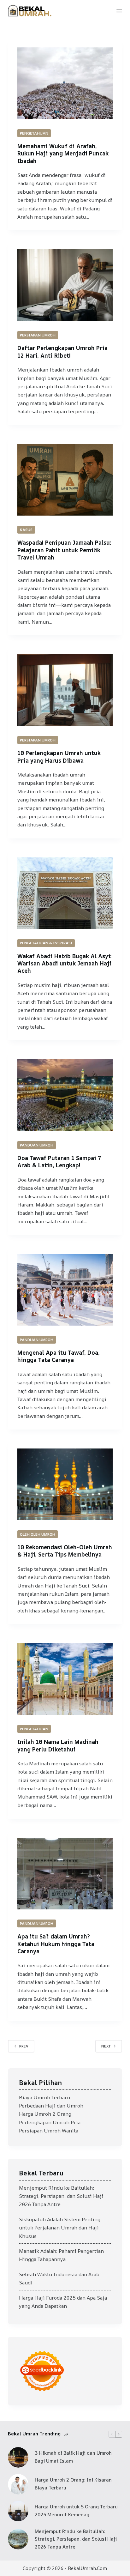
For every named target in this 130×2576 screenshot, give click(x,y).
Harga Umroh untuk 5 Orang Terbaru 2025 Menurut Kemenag (76, 2511)
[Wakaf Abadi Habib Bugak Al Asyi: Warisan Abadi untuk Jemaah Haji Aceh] (65, 893)
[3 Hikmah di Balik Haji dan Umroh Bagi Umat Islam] (18, 2457)
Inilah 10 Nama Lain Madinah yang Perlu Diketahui (58, 1745)
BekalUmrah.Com (87, 2568)
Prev (24, 2046)
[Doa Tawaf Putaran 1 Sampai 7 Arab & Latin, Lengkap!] (65, 1095)
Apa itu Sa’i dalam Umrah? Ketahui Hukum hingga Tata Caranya (56, 1944)
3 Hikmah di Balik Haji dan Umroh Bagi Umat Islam (73, 2457)
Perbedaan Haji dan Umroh (51, 2106)
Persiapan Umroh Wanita (49, 2131)
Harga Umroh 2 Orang (45, 2114)
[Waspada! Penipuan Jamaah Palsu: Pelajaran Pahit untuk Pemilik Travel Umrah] (65, 480)
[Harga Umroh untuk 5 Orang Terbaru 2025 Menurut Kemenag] (18, 2511)
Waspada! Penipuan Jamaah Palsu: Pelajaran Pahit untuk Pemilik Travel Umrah (64, 550)
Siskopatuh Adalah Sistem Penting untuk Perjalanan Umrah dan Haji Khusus (60, 2228)
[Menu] (119, 11)
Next (106, 2046)
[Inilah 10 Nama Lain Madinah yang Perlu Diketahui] (65, 1679)
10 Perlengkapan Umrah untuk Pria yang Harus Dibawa (59, 756)
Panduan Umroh (37, 1145)
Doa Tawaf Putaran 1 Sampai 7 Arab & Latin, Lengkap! (59, 1161)
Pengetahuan (34, 133)
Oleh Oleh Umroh (38, 1534)
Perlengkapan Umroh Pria (50, 2122)
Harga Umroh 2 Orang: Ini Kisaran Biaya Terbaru (73, 2484)
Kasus (26, 530)
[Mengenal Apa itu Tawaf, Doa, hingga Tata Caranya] (65, 1290)
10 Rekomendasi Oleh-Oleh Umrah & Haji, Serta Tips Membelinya (65, 1551)
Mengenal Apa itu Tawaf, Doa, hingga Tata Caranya (59, 1356)
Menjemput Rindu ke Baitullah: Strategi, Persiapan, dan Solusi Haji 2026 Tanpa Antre (61, 2196)
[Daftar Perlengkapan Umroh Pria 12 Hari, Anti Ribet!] (65, 285)
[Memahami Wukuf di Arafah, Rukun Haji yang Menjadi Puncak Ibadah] (65, 83)
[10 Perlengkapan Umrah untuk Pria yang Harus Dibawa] (65, 690)
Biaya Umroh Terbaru (44, 2097)
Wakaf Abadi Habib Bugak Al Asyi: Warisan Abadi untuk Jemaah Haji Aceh (65, 963)
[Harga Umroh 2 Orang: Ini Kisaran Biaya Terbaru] (18, 2484)
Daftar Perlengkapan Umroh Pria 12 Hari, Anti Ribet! (62, 351)
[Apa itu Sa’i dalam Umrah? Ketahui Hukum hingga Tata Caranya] (65, 1874)
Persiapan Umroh (38, 335)
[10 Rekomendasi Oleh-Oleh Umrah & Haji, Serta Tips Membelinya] (65, 1484)
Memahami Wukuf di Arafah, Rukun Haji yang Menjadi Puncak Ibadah (63, 153)
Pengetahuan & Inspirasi (46, 943)
